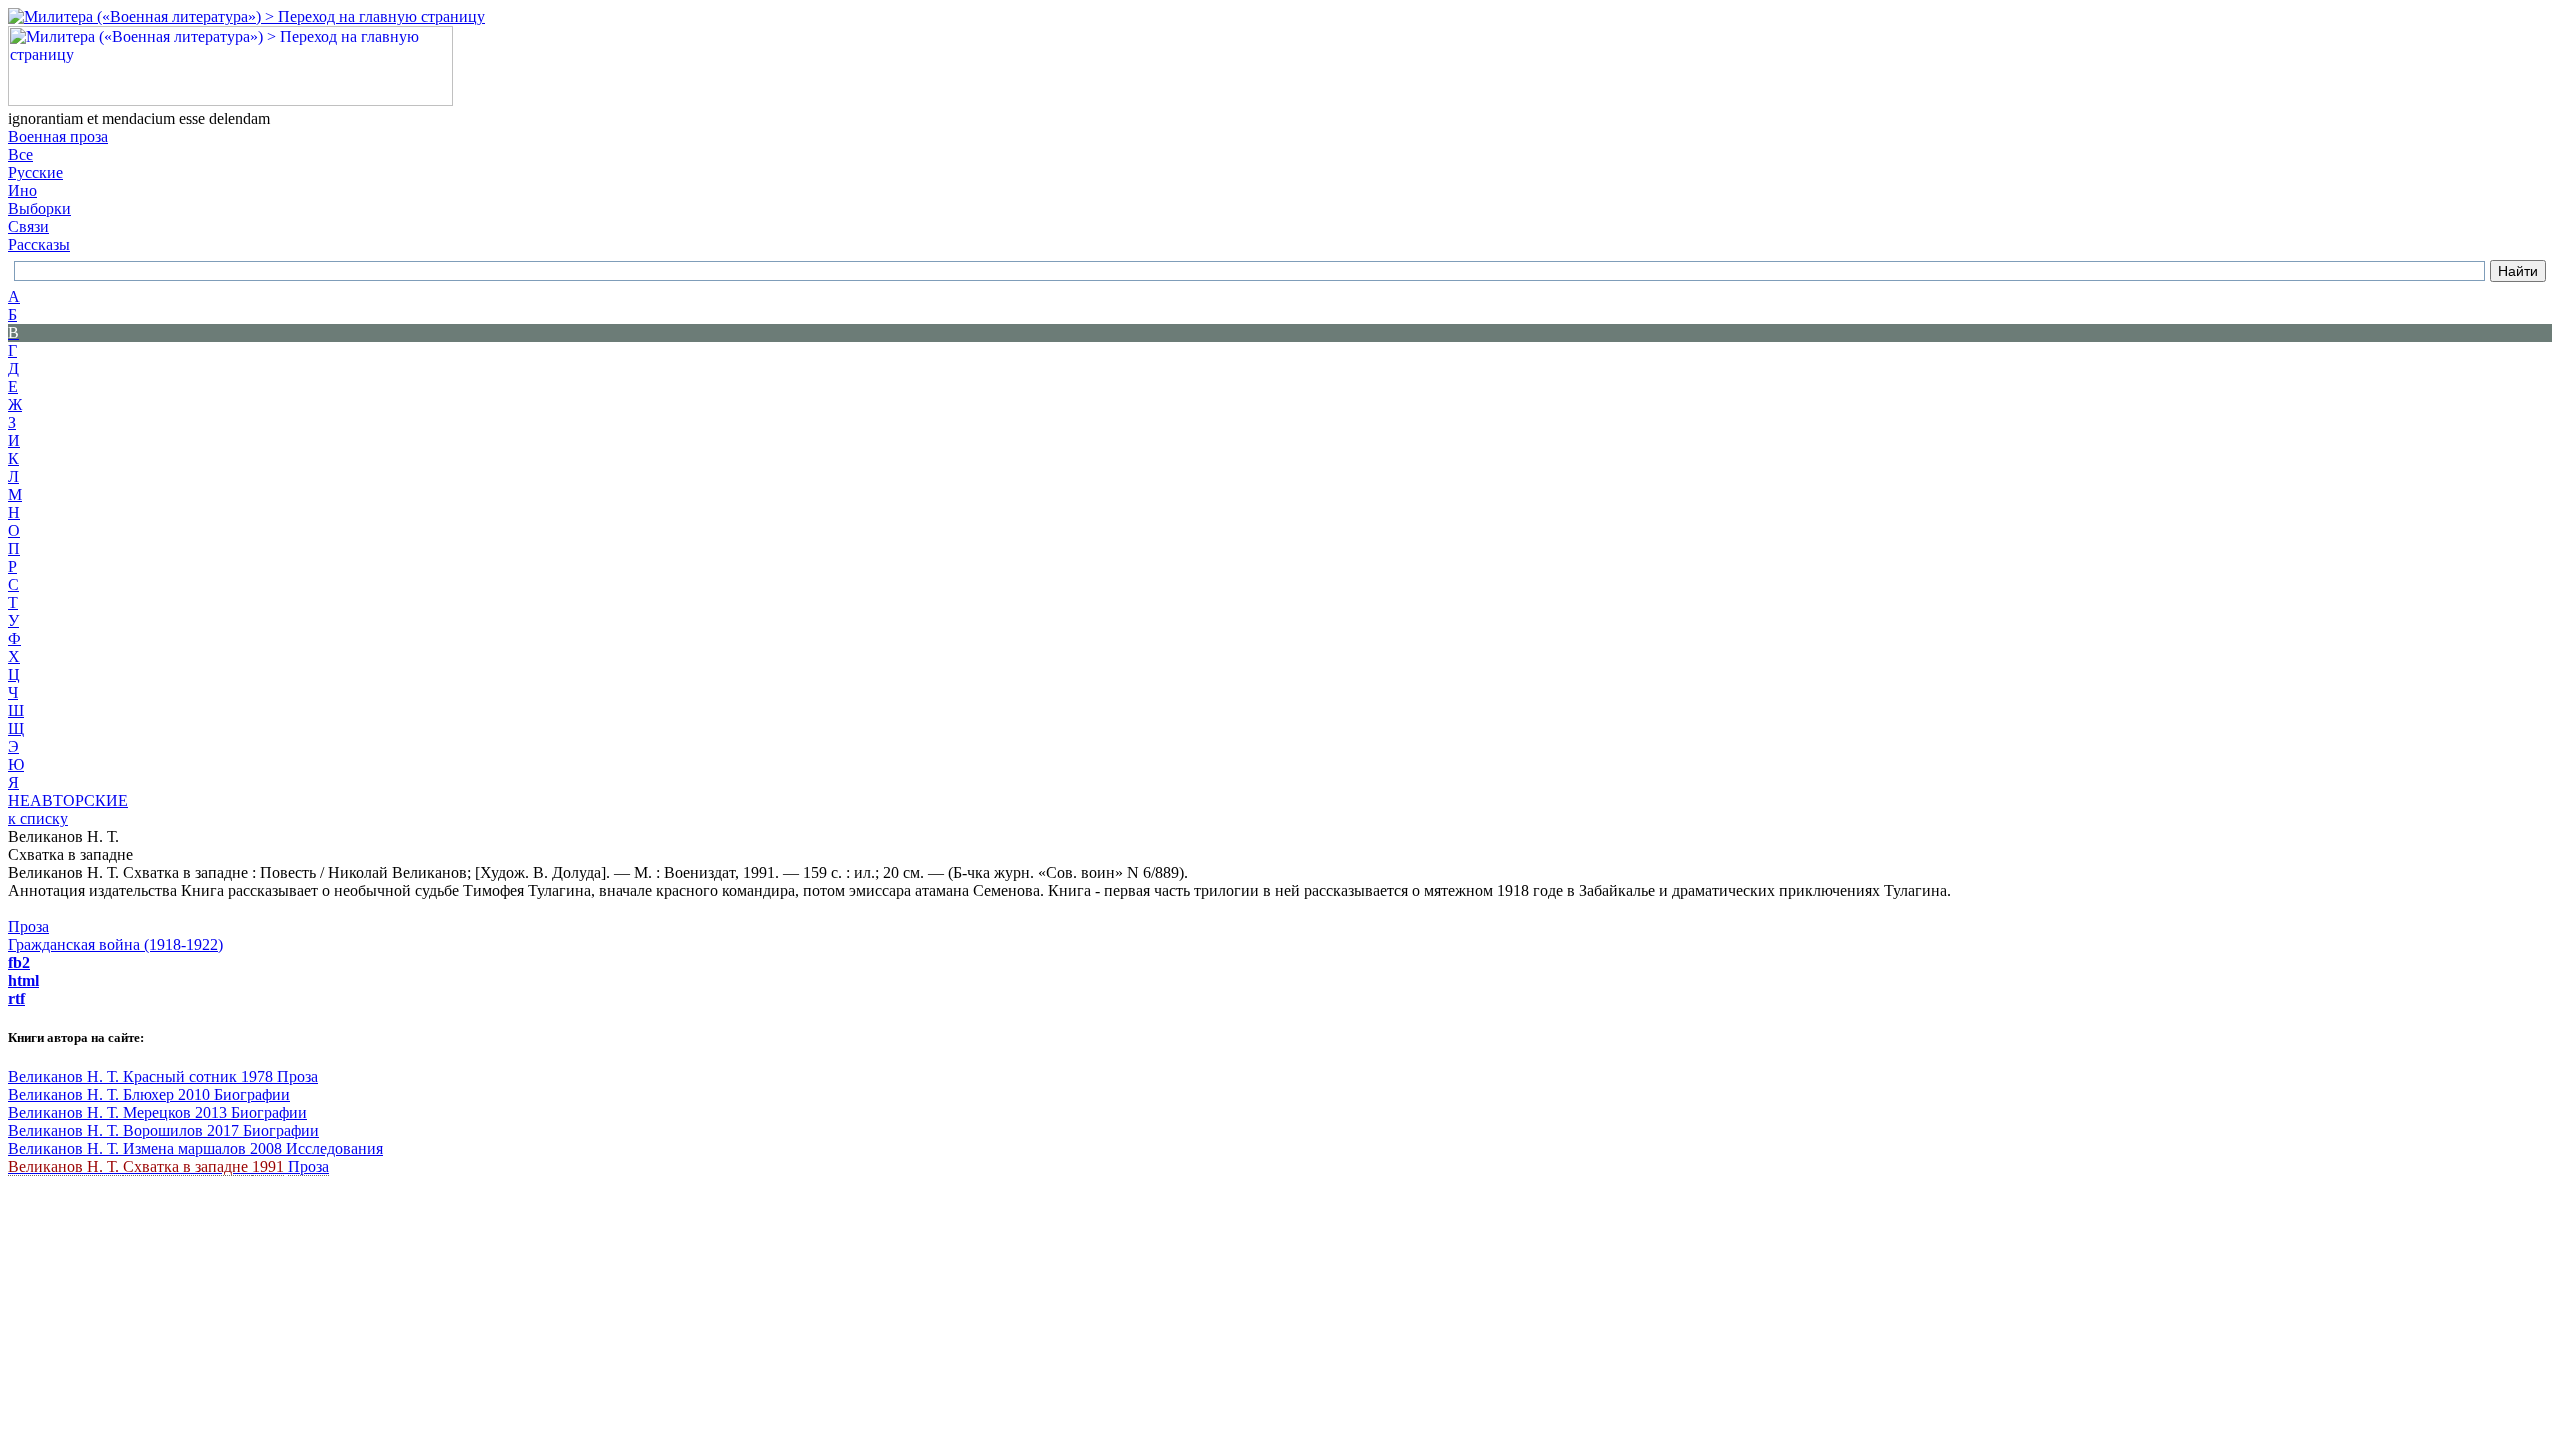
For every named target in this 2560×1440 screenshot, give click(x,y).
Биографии (252, 1094)
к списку (38, 818)
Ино (22, 190)
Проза (28, 926)
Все (20, 154)
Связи (28, 226)
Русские (35, 172)
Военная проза (58, 136)
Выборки (39, 208)
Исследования (334, 1148)
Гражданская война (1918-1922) (115, 944)
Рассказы (39, 244)
